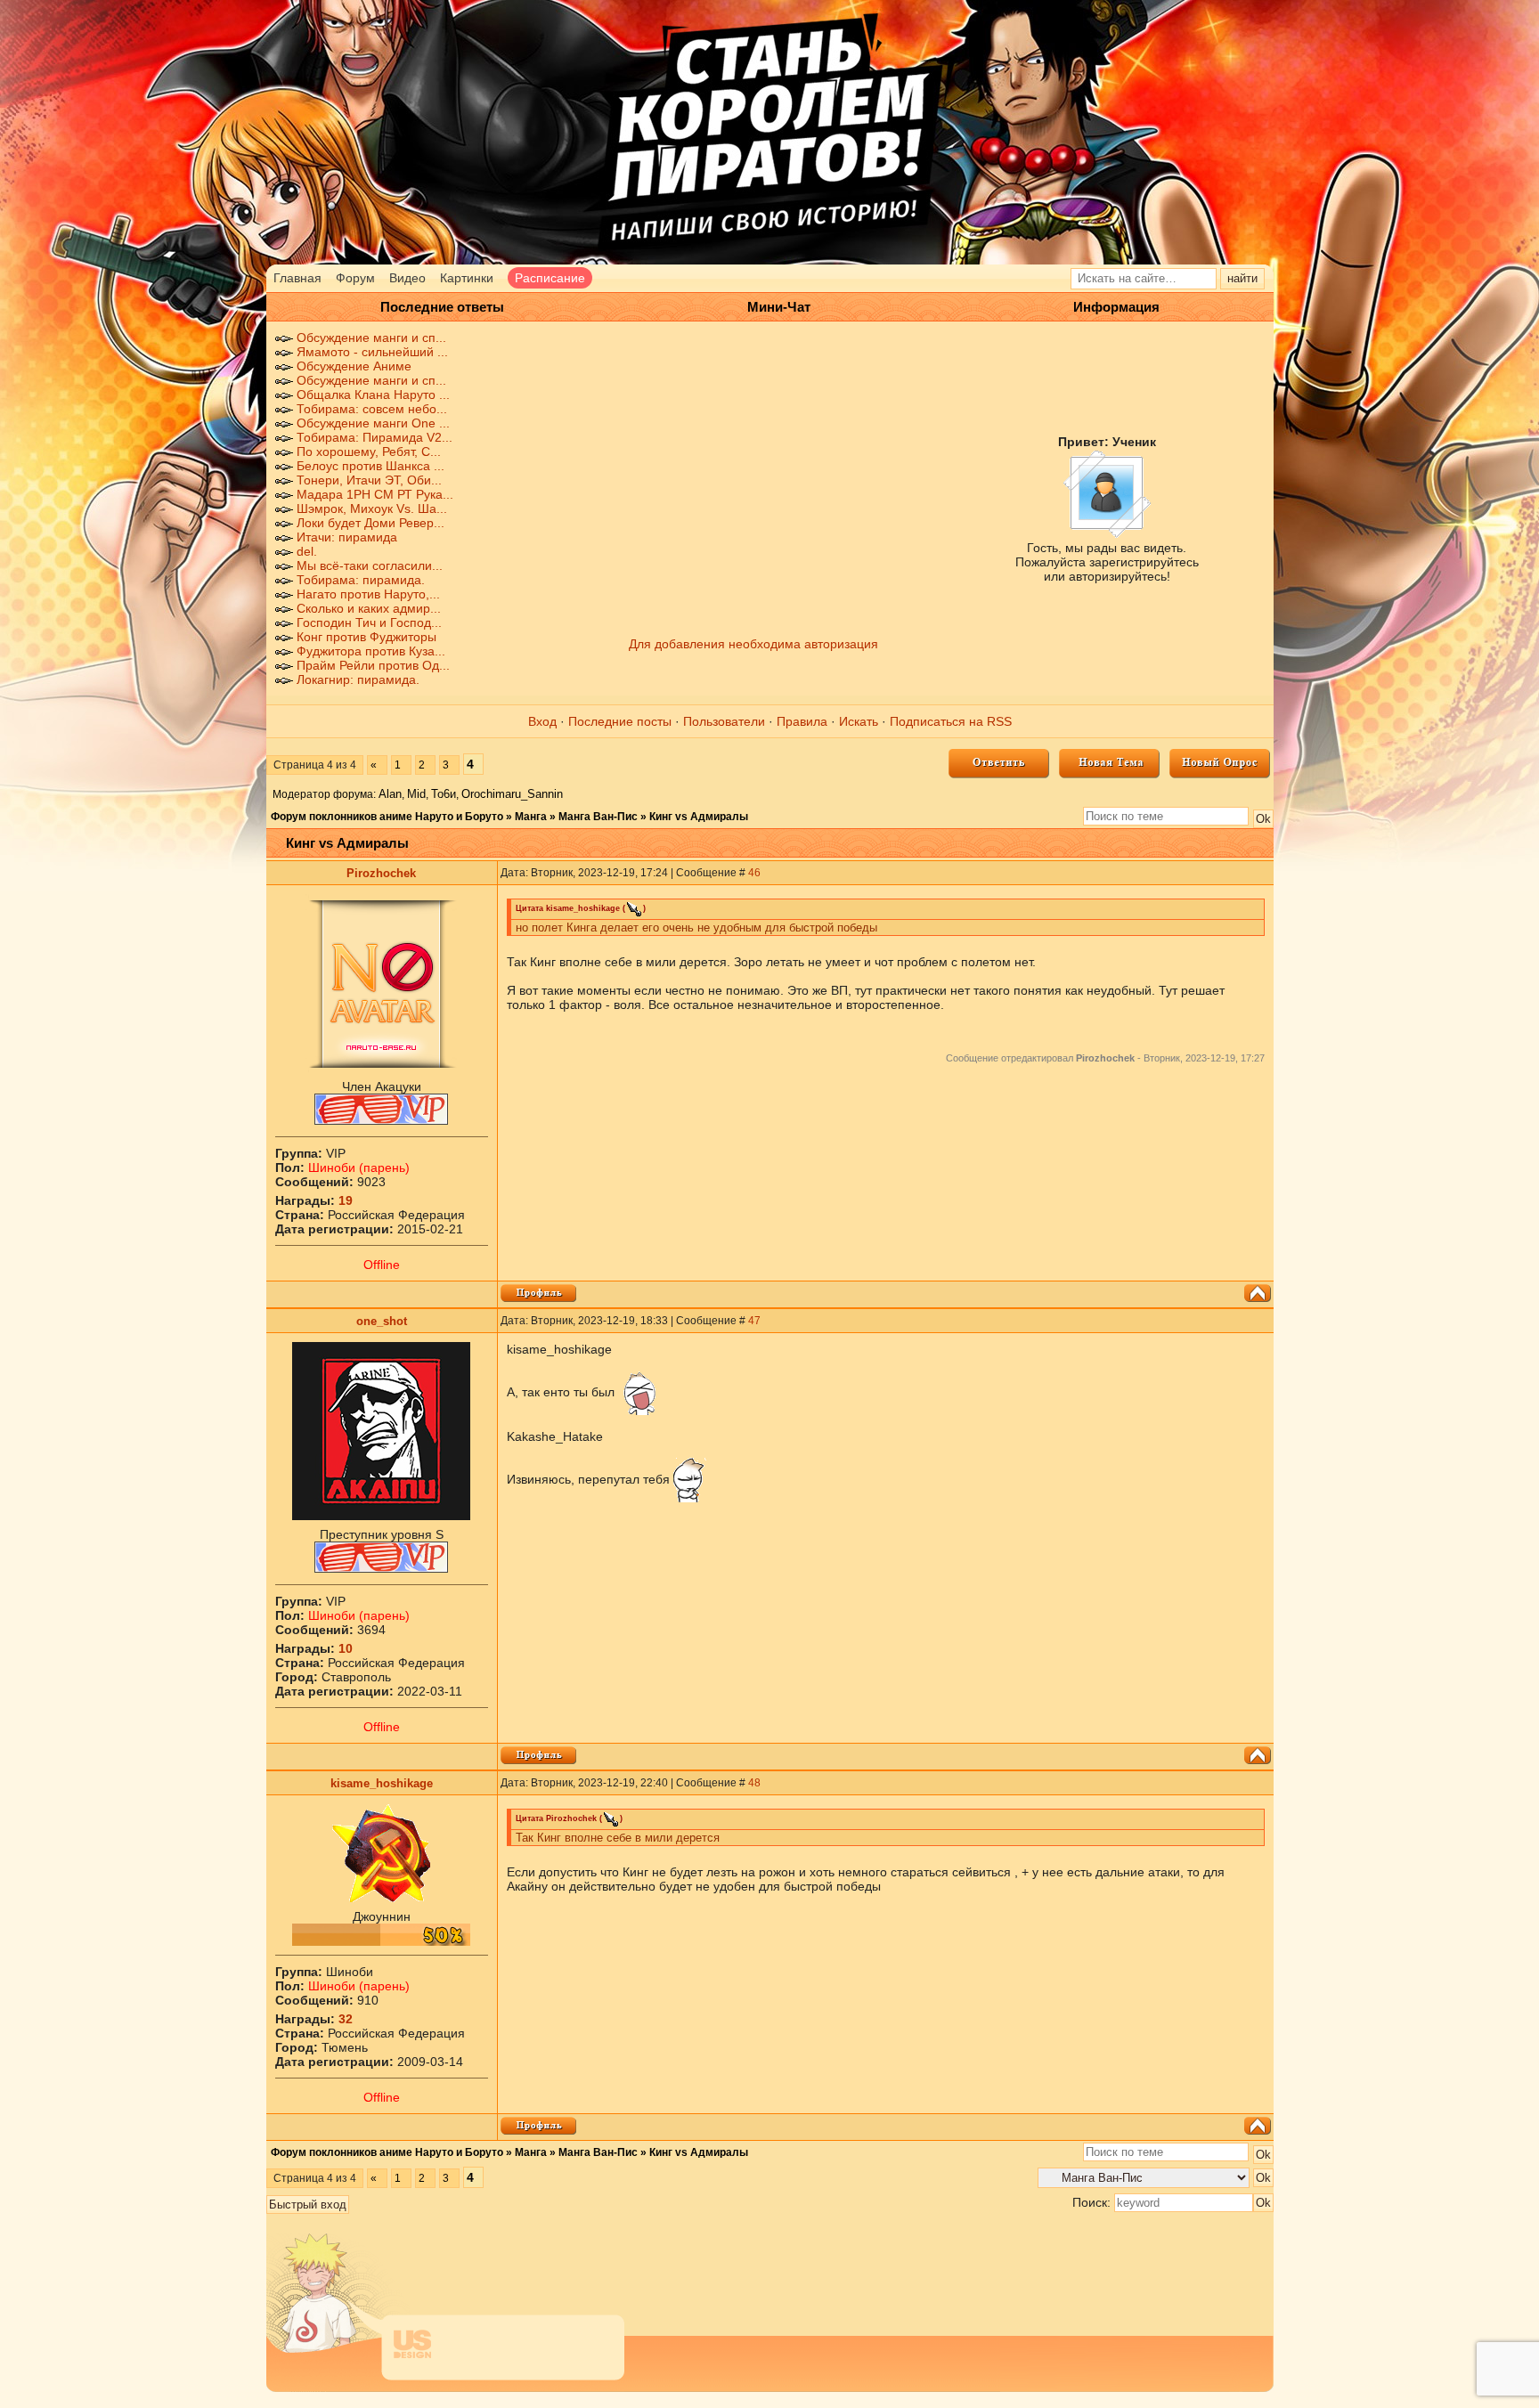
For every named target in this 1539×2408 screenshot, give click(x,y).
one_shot (382, 1321)
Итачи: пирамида (347, 537)
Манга (531, 817)
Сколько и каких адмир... (369, 608)
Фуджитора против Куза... (371, 651)
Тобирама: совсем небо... (372, 409)
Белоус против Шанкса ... (370, 466)
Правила (802, 721)
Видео (407, 278)
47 (754, 1321)
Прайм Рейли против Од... (373, 665)
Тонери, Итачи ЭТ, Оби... (369, 480)
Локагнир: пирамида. (358, 679)
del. (307, 551)
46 (754, 873)
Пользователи (724, 721)
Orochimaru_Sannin (512, 794)
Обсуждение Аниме (354, 366)
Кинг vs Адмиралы (699, 817)
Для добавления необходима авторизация (753, 644)
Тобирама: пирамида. (361, 580)
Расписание (550, 278)
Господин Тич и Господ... (369, 622)
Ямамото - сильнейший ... (372, 352)
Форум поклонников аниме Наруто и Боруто (387, 817)
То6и (444, 794)
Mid (416, 794)
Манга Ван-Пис (598, 817)
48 (754, 1783)
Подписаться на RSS (951, 721)
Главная (297, 278)
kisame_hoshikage (382, 1783)
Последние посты (620, 721)
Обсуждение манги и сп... (371, 338)
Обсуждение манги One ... (373, 423)
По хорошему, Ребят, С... (369, 451)
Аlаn (390, 794)
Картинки (467, 278)
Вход (542, 721)
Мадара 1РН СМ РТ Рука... (375, 494)
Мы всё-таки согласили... (370, 565)
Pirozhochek (381, 873)
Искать (859, 721)
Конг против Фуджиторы (366, 637)
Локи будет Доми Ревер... (370, 523)
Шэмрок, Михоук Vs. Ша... (372, 508)
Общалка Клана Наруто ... (373, 395)
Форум (355, 278)
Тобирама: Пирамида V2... (375, 437)
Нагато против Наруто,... (368, 594)
